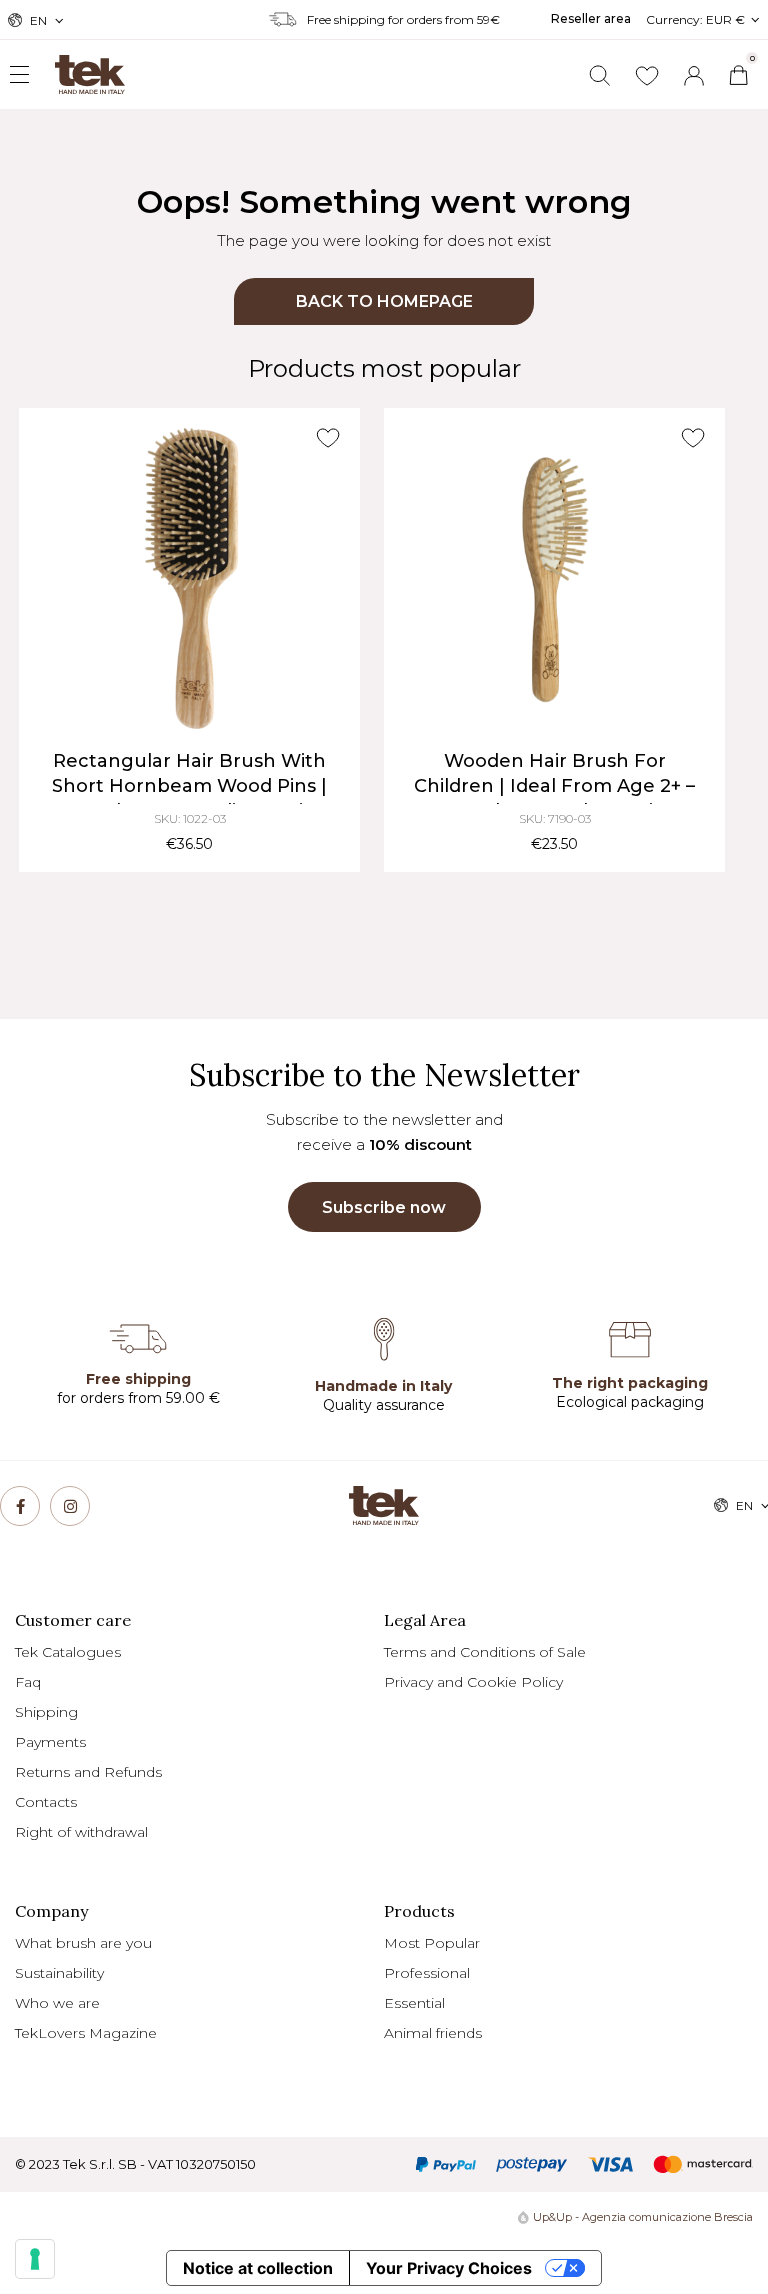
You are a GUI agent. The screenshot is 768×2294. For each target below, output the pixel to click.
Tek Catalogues (68, 1652)
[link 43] (647, 76)
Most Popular (432, 1943)
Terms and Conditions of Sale (485, 1652)
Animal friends (433, 2033)
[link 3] (694, 76)
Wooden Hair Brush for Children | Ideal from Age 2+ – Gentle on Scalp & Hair (554, 786)
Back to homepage (384, 301)
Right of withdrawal (81, 1832)
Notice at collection (258, 2268)
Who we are (57, 2003)
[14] (35, 2259)
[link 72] (20, 1506)
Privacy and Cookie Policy (473, 1682)
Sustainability (59, 1973)
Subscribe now (384, 1207)
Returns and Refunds (88, 1772)
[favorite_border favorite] (327, 438)
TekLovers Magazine (86, 2033)
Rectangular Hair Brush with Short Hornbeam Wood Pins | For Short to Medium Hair (189, 786)
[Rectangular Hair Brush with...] (189, 578)
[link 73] (70, 1506)
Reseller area (591, 18)
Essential (414, 2003)
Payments (50, 1742)
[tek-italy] (70, 66)
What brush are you (83, 1943)
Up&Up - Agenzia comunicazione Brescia (643, 2217)
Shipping (46, 1712)
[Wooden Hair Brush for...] (554, 578)
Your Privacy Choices (449, 2268)
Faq (28, 1682)
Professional (427, 1973)
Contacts (46, 1802)
